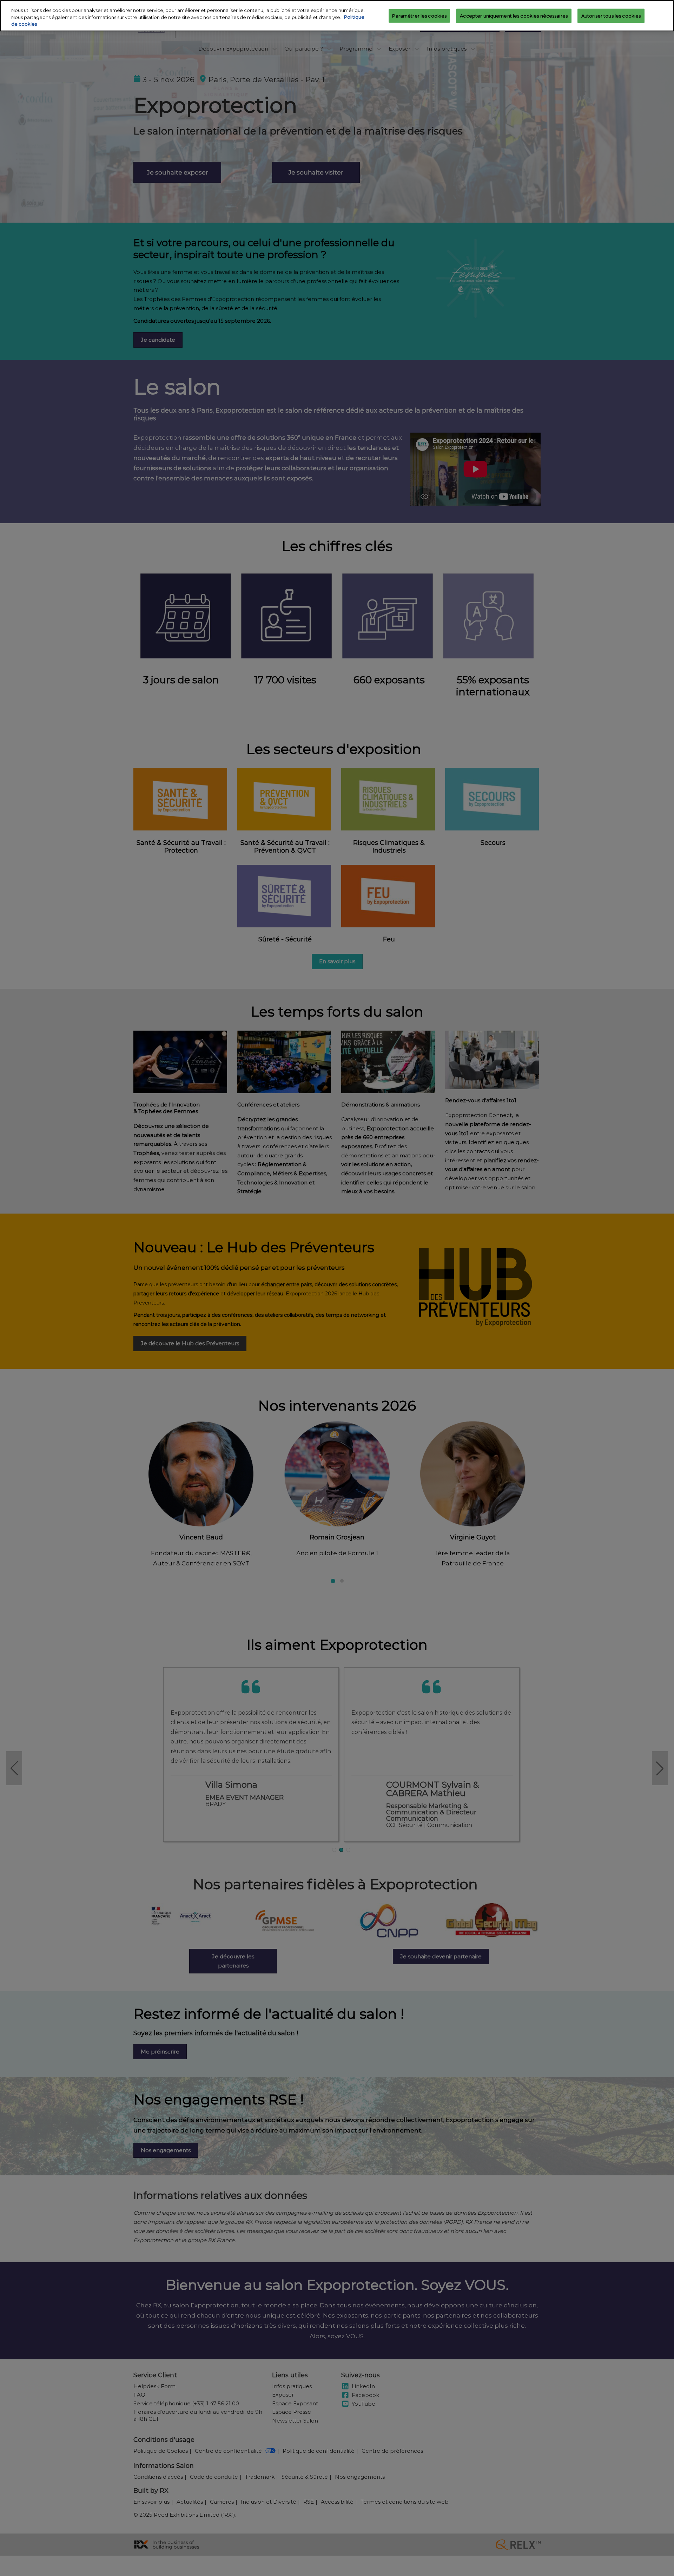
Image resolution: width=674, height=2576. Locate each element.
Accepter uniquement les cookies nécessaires (514, 16)
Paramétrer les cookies (419, 16)
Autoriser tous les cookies (611, 16)
